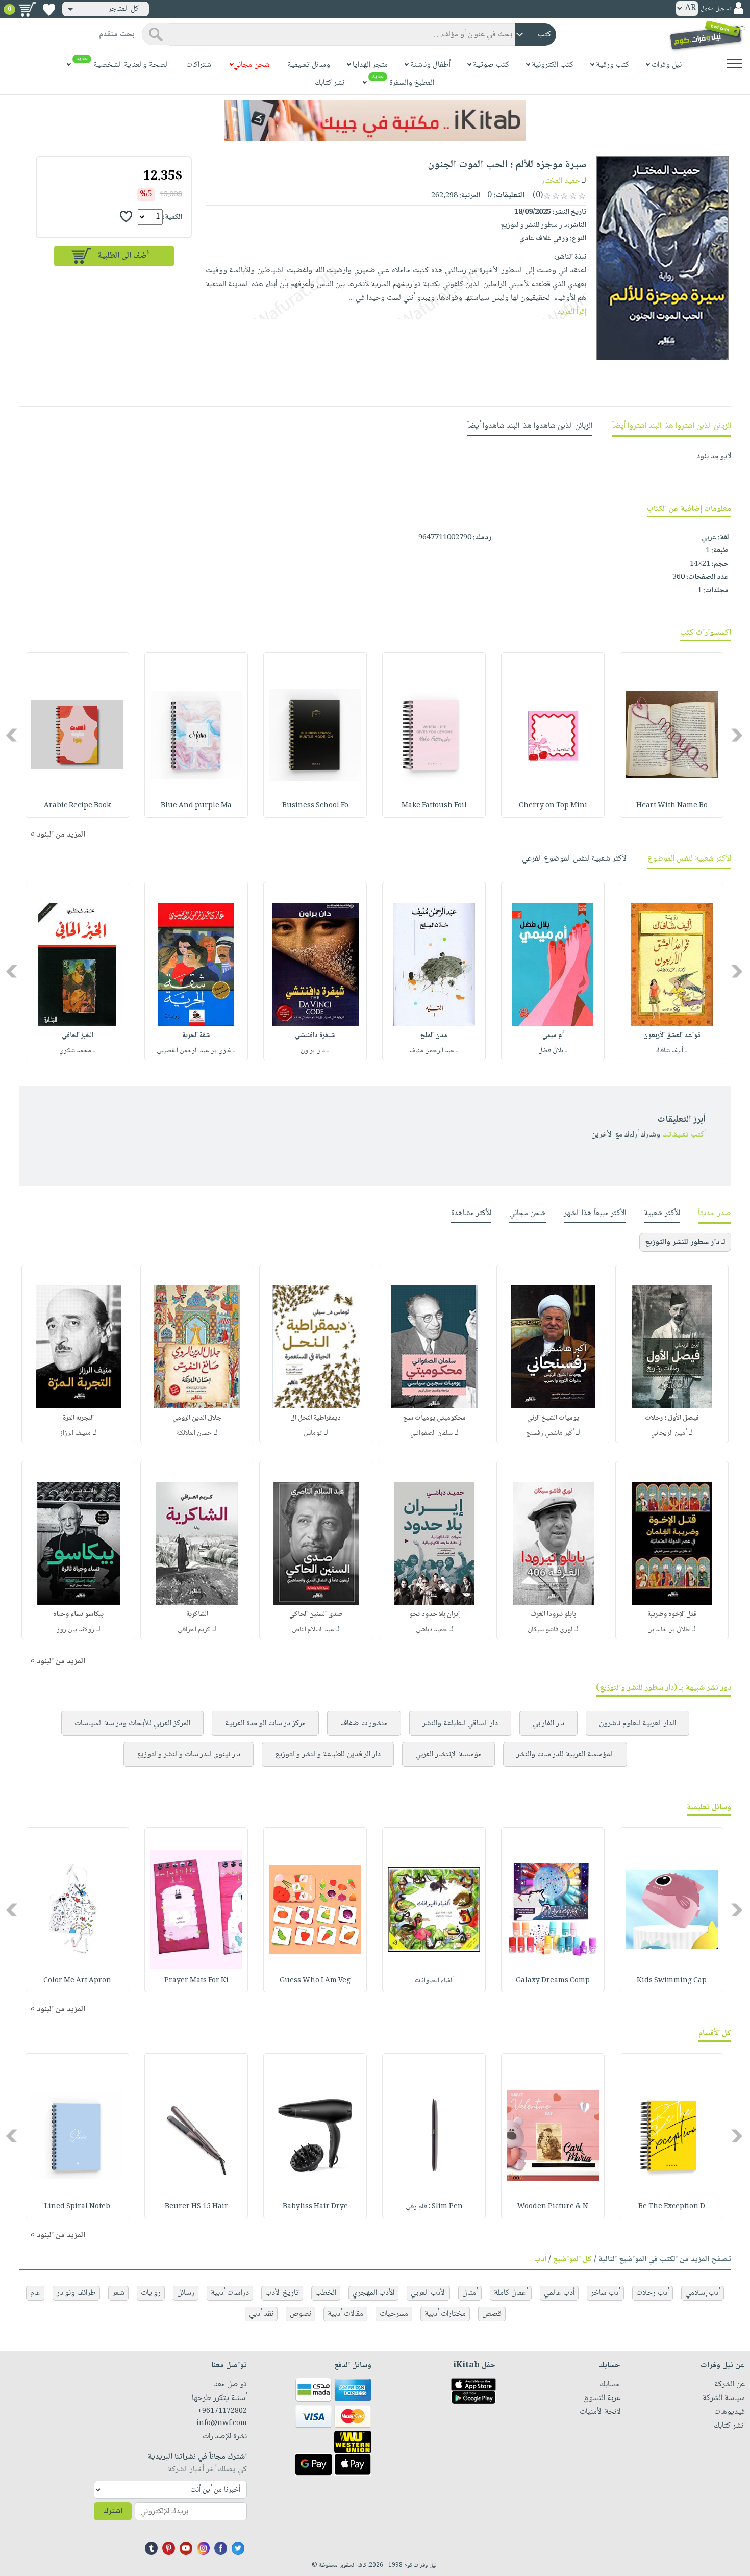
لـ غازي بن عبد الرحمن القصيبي (196, 1051)
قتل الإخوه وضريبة (672, 1614)
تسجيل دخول (716, 9)
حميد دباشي (432, 1630)
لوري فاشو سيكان (550, 1630)
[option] (672, 735)
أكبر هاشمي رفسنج (550, 1433)
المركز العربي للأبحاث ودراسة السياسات (132, 1723)
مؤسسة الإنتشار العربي (448, 1754)
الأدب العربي (428, 2293)
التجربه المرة (78, 1418)
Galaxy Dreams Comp (553, 1981)
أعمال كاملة (511, 2293)
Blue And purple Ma (196, 806)
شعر (118, 2293)
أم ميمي (553, 1036)
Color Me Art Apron (77, 1981)
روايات (151, 2293)
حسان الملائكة (194, 1433)
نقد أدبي (261, 2314)
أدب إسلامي (703, 2293)
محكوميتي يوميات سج (434, 1418)
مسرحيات (394, 2314)
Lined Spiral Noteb (77, 2207)
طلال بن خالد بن (669, 1630)
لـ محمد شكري (78, 1051)
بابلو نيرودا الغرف (553, 1614)
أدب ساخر (605, 2293)
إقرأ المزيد (572, 312)
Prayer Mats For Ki (196, 1981)
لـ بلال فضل (553, 1051)
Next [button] (12, 735)
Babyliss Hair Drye (315, 2207)
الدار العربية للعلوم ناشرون (637, 1723)
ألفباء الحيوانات (434, 1981)
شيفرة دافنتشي (315, 1036)
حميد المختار (561, 181)
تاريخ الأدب (282, 2293)
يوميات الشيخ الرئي (553, 1418)
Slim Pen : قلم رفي (434, 2207)
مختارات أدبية (445, 2314)
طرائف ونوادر (76, 2293)
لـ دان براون (315, 1051)
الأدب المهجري (373, 2293)
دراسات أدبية (230, 2293)
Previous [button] (737, 735)
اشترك (113, 2511)
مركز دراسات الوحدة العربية (265, 1723)
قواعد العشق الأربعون (672, 1036)
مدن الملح (434, 1036)
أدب (540, 2259)
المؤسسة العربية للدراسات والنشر (565, 1754)
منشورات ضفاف (364, 1723)
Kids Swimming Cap (672, 1981)
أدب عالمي (559, 2293)
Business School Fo (315, 806)
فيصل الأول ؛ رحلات (672, 1418)
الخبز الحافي (78, 1036)
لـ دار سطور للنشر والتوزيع (685, 1242)
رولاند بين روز (76, 1630)
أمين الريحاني (669, 1433)
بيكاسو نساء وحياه (78, 1614)
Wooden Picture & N (553, 2207)
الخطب (326, 2293)
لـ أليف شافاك (672, 1051)
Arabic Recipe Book (77, 806)
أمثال (470, 2293)
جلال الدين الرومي (197, 1418)
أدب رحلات (653, 2293)
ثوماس (313, 1433)
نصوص (301, 2314)
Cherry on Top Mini (553, 806)
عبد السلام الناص (313, 1630)
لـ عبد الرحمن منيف (434, 1051)
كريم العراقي (194, 1630)
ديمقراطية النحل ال (316, 1418)
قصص (492, 2314)
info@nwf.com (221, 2423)
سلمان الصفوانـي (431, 1433)
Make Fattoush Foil (434, 806)
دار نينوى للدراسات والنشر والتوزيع (189, 1754)
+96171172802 (222, 2411)
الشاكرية (197, 1614)
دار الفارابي (548, 1723)
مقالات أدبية (345, 2314)
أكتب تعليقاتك (684, 1135)
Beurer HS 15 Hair (196, 2207)
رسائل (186, 2293)
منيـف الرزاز (75, 1433)
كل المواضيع (572, 2259)
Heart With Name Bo (672, 806)
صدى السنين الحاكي (316, 1614)
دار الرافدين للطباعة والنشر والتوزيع (328, 1754)
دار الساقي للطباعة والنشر (460, 1723)
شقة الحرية (196, 1036)
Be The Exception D (672, 2207)
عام (35, 2293)
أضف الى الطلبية (123, 256)
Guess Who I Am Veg (315, 1981)
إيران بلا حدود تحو (434, 1614)
